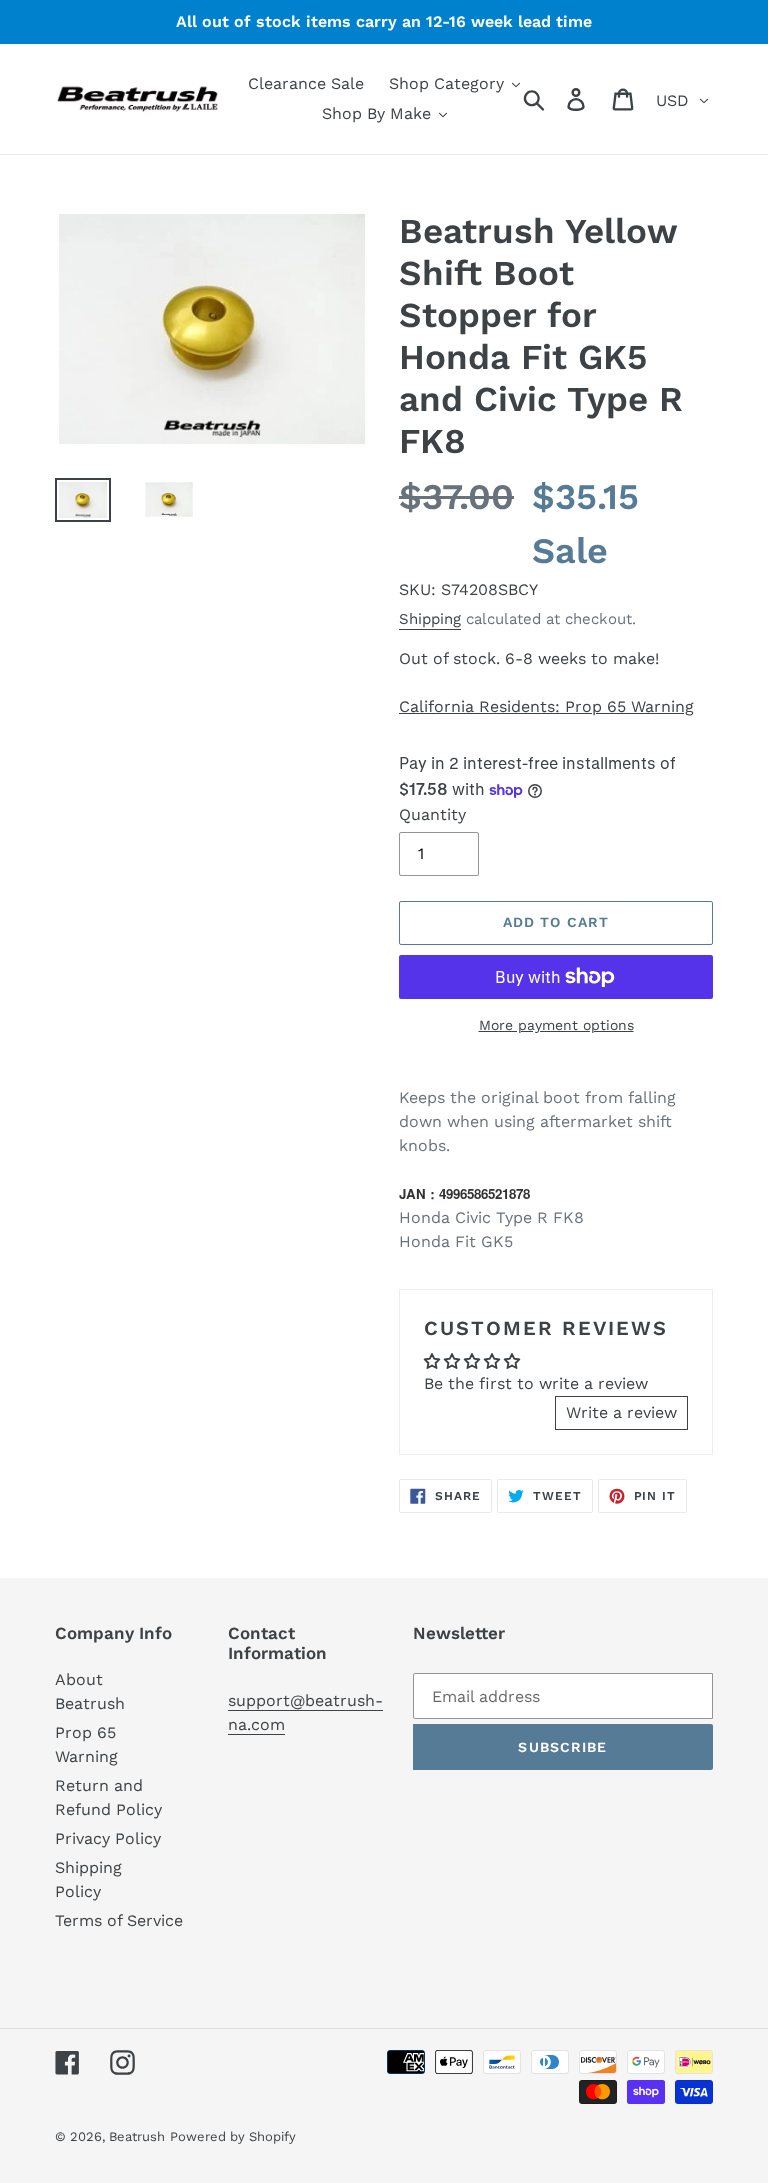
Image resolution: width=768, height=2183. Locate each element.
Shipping (430, 619)
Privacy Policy (108, 1838)
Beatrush (137, 2136)
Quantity (432, 814)
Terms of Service (119, 1920)
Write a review (621, 1412)
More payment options (556, 1025)
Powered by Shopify (233, 2136)
